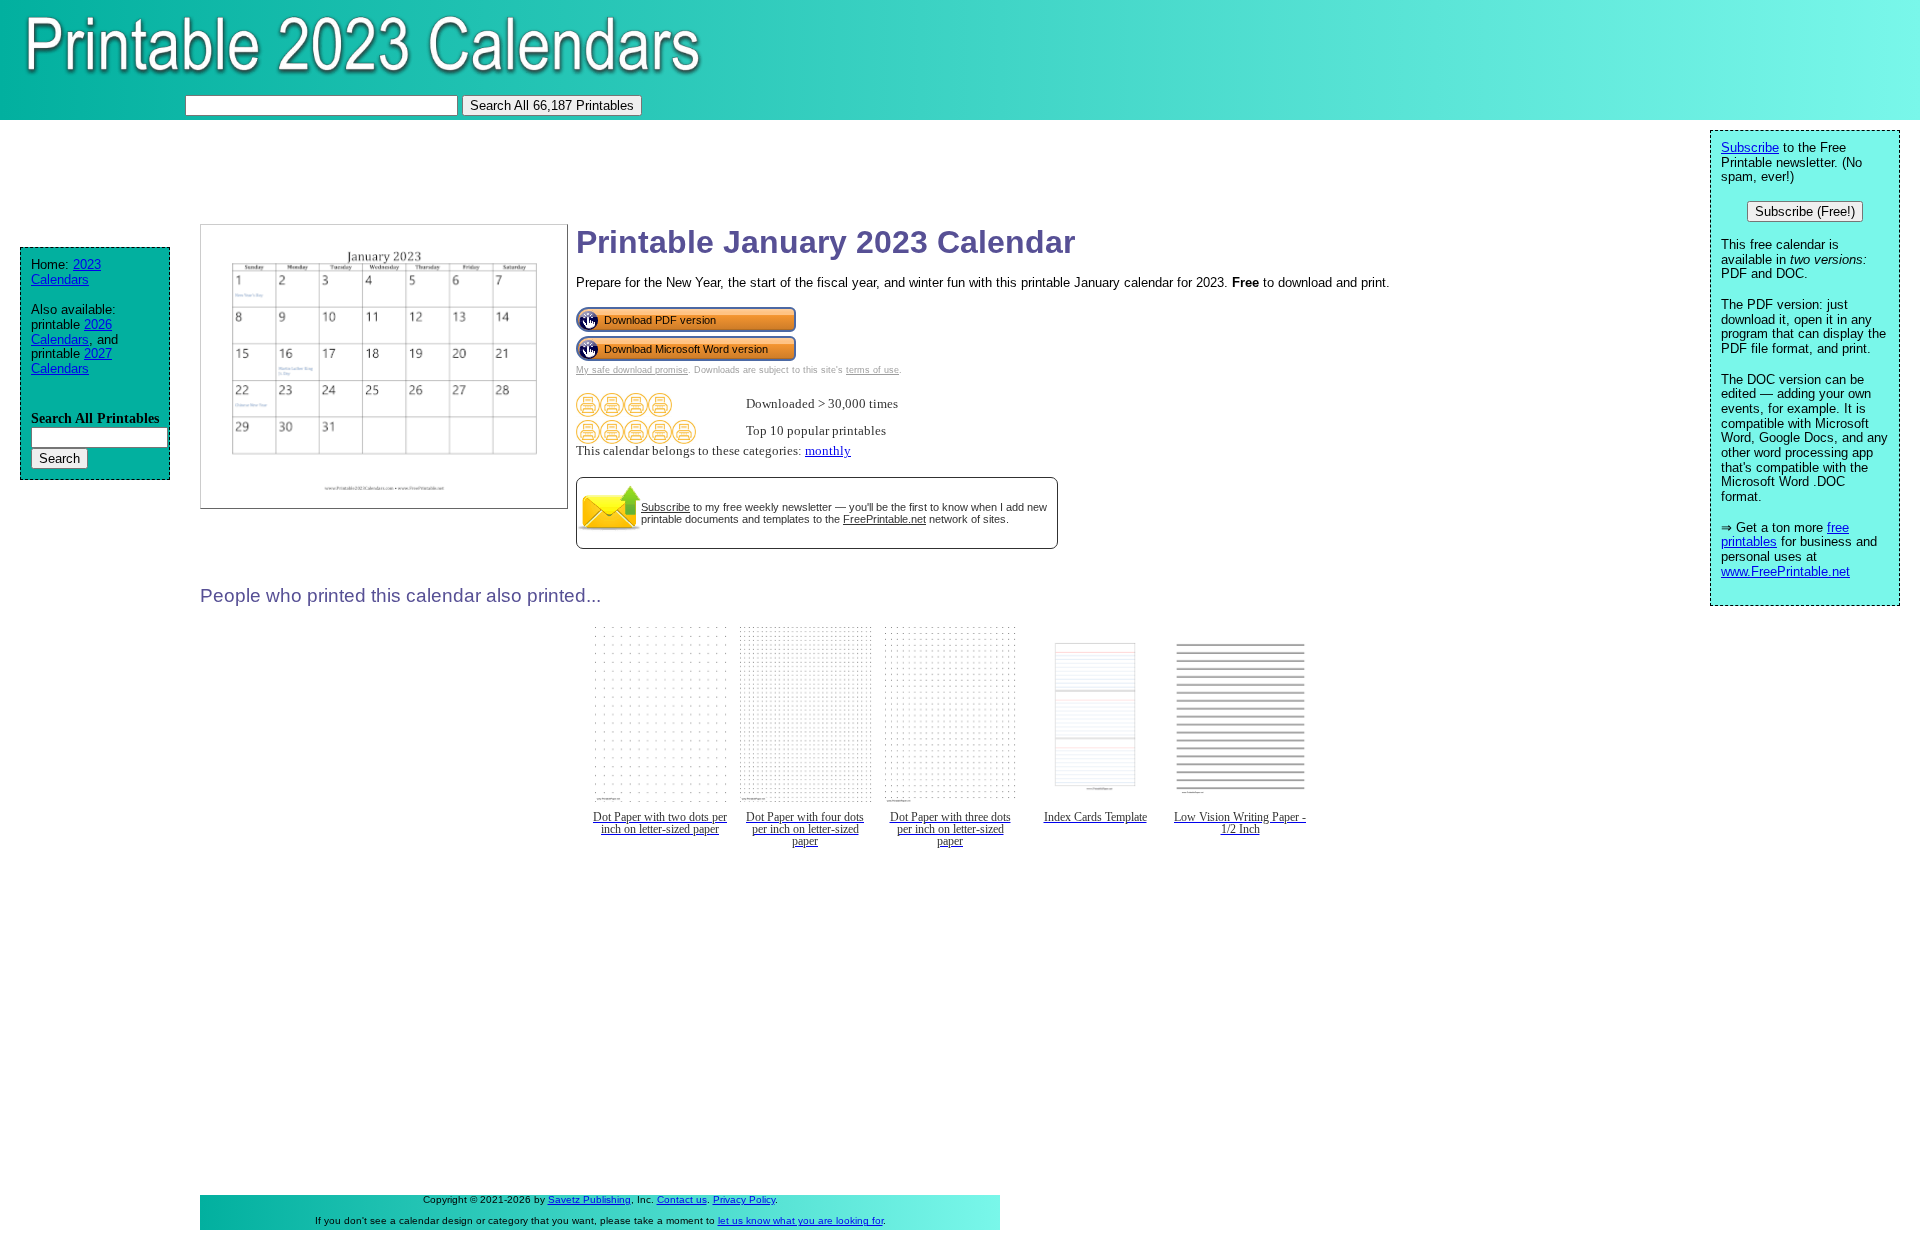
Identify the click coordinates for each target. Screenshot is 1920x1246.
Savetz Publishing (589, 1199)
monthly (828, 451)
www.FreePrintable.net (1785, 571)
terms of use (872, 370)
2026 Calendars (71, 332)
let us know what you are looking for (800, 1220)
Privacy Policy (744, 1199)
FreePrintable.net (884, 519)
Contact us (682, 1199)
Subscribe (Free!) (1805, 211)
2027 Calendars (71, 361)
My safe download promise (632, 370)
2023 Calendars (66, 272)
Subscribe (665, 507)
